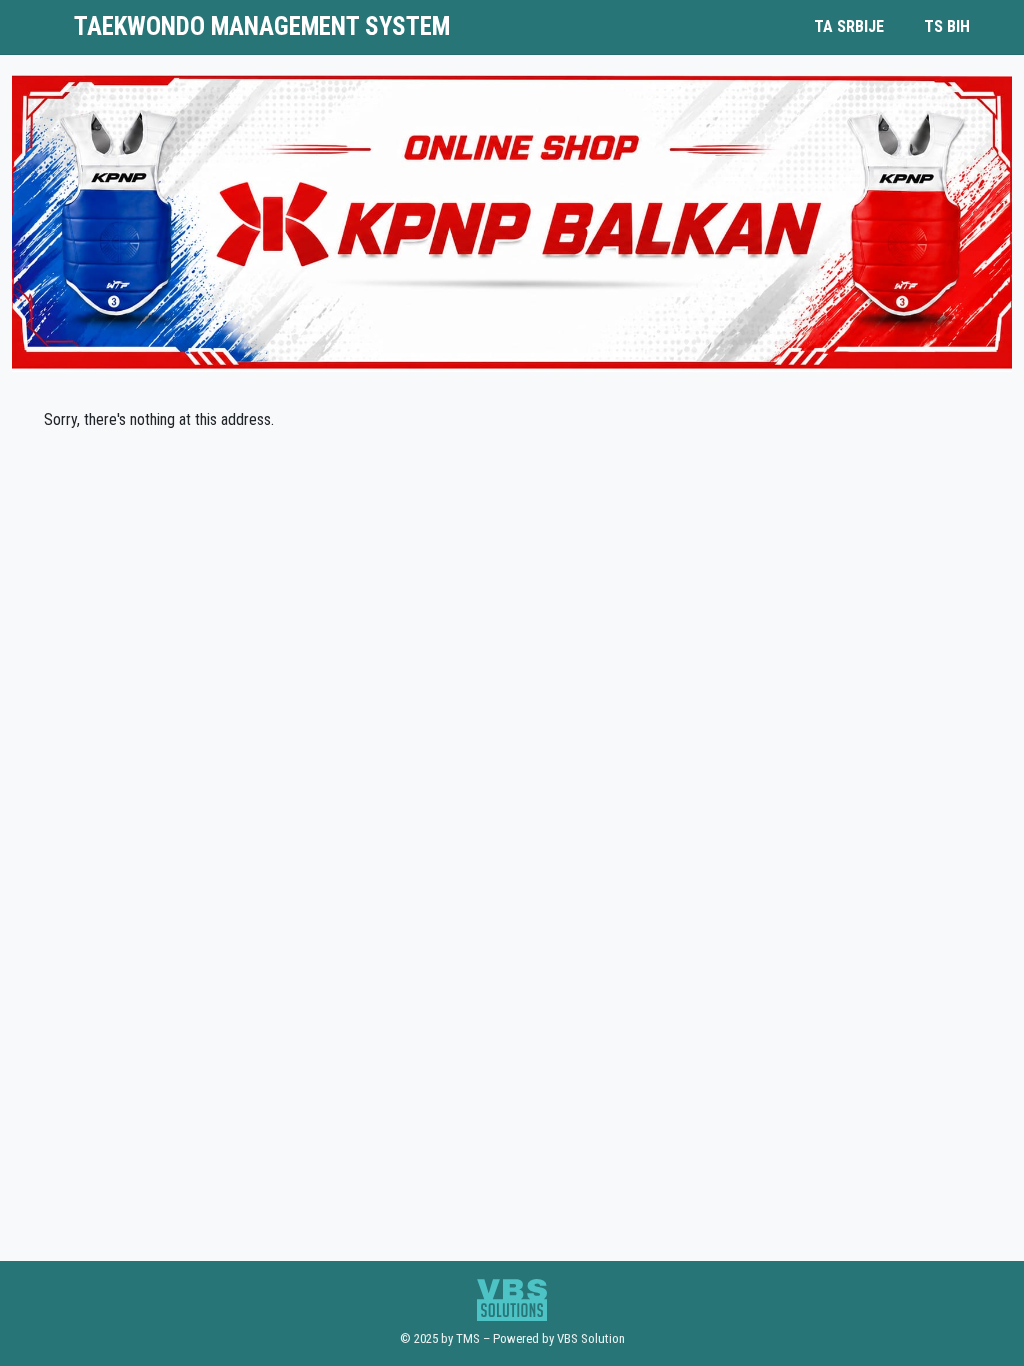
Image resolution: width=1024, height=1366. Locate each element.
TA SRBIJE (849, 26)
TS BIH (947, 26)
